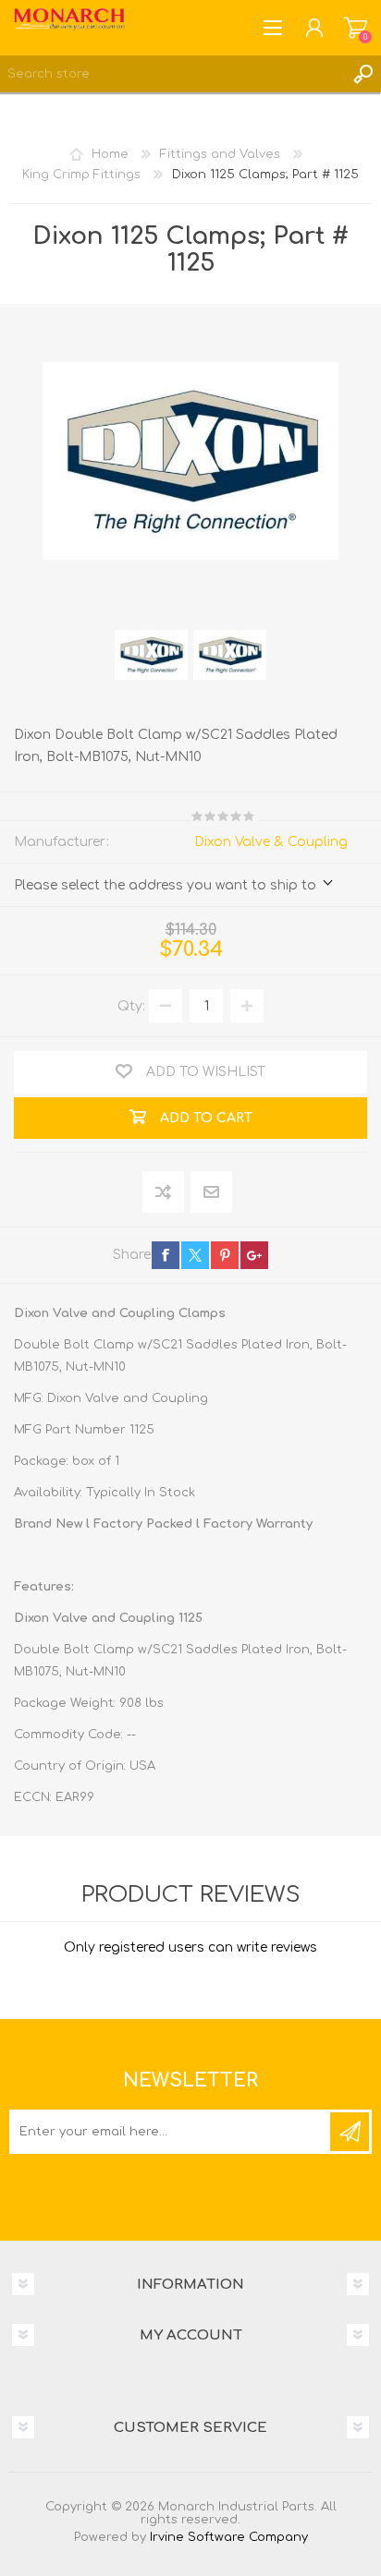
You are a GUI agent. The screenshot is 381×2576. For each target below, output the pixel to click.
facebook (166, 1255)
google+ (254, 1255)
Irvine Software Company (229, 2537)
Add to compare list (164, 1193)
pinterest (225, 1255)
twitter (195, 1255)
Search (363, 74)
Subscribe (350, 2132)
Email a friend (211, 1193)
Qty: (131, 1006)
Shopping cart (356, 28)
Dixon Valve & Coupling (271, 842)
